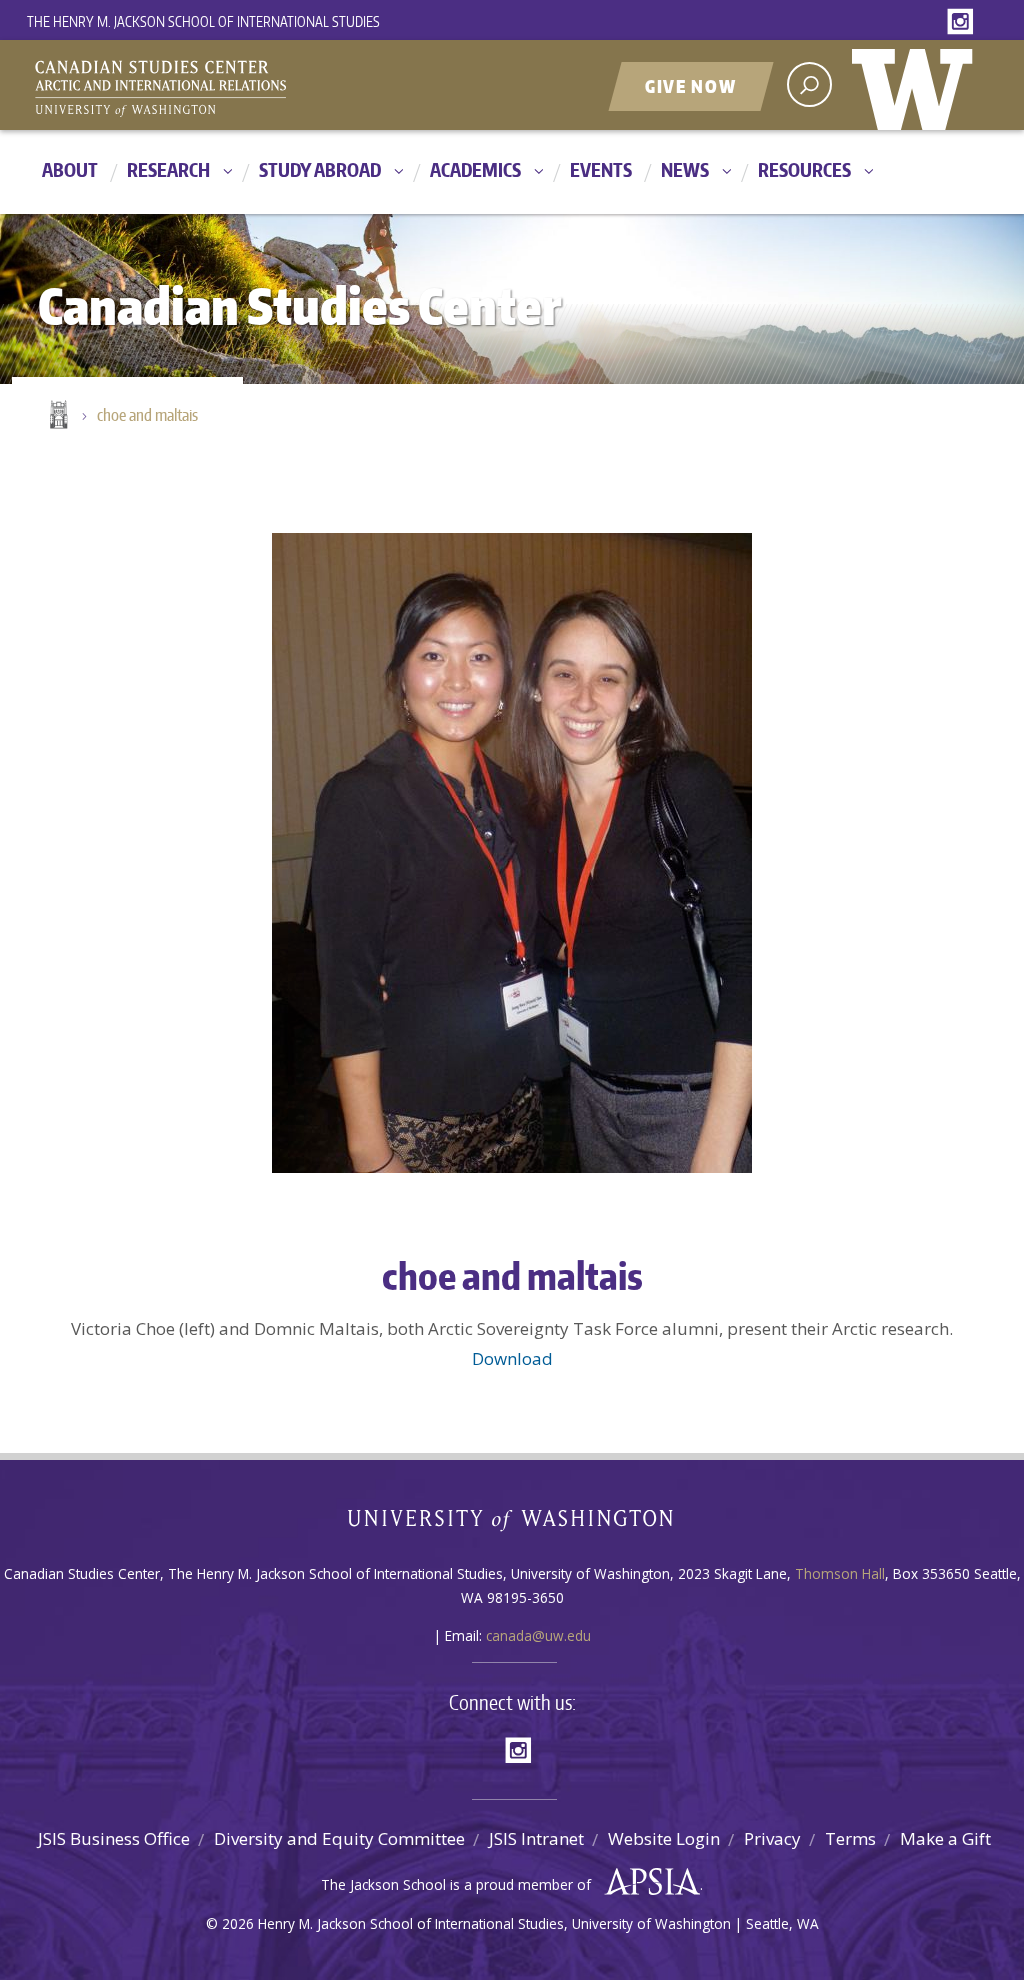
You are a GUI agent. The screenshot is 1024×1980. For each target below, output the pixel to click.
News (685, 169)
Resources (804, 169)
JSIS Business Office (114, 1838)
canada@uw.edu (538, 1635)
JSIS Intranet (536, 1838)
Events (601, 169)
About (70, 169)
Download (512, 1358)
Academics (475, 169)
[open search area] (809, 84)
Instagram (964, 22)
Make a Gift (945, 1838)
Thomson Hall (840, 1573)
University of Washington (917, 85)
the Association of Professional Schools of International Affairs (647, 1882)
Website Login (664, 1838)
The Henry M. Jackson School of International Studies (203, 21)
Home (57, 416)
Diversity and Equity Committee (339, 1838)
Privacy (772, 1838)
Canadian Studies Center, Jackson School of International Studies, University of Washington (252, 87)
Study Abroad (320, 169)
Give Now (691, 86)
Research (168, 169)
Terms (850, 1838)
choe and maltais (147, 415)
